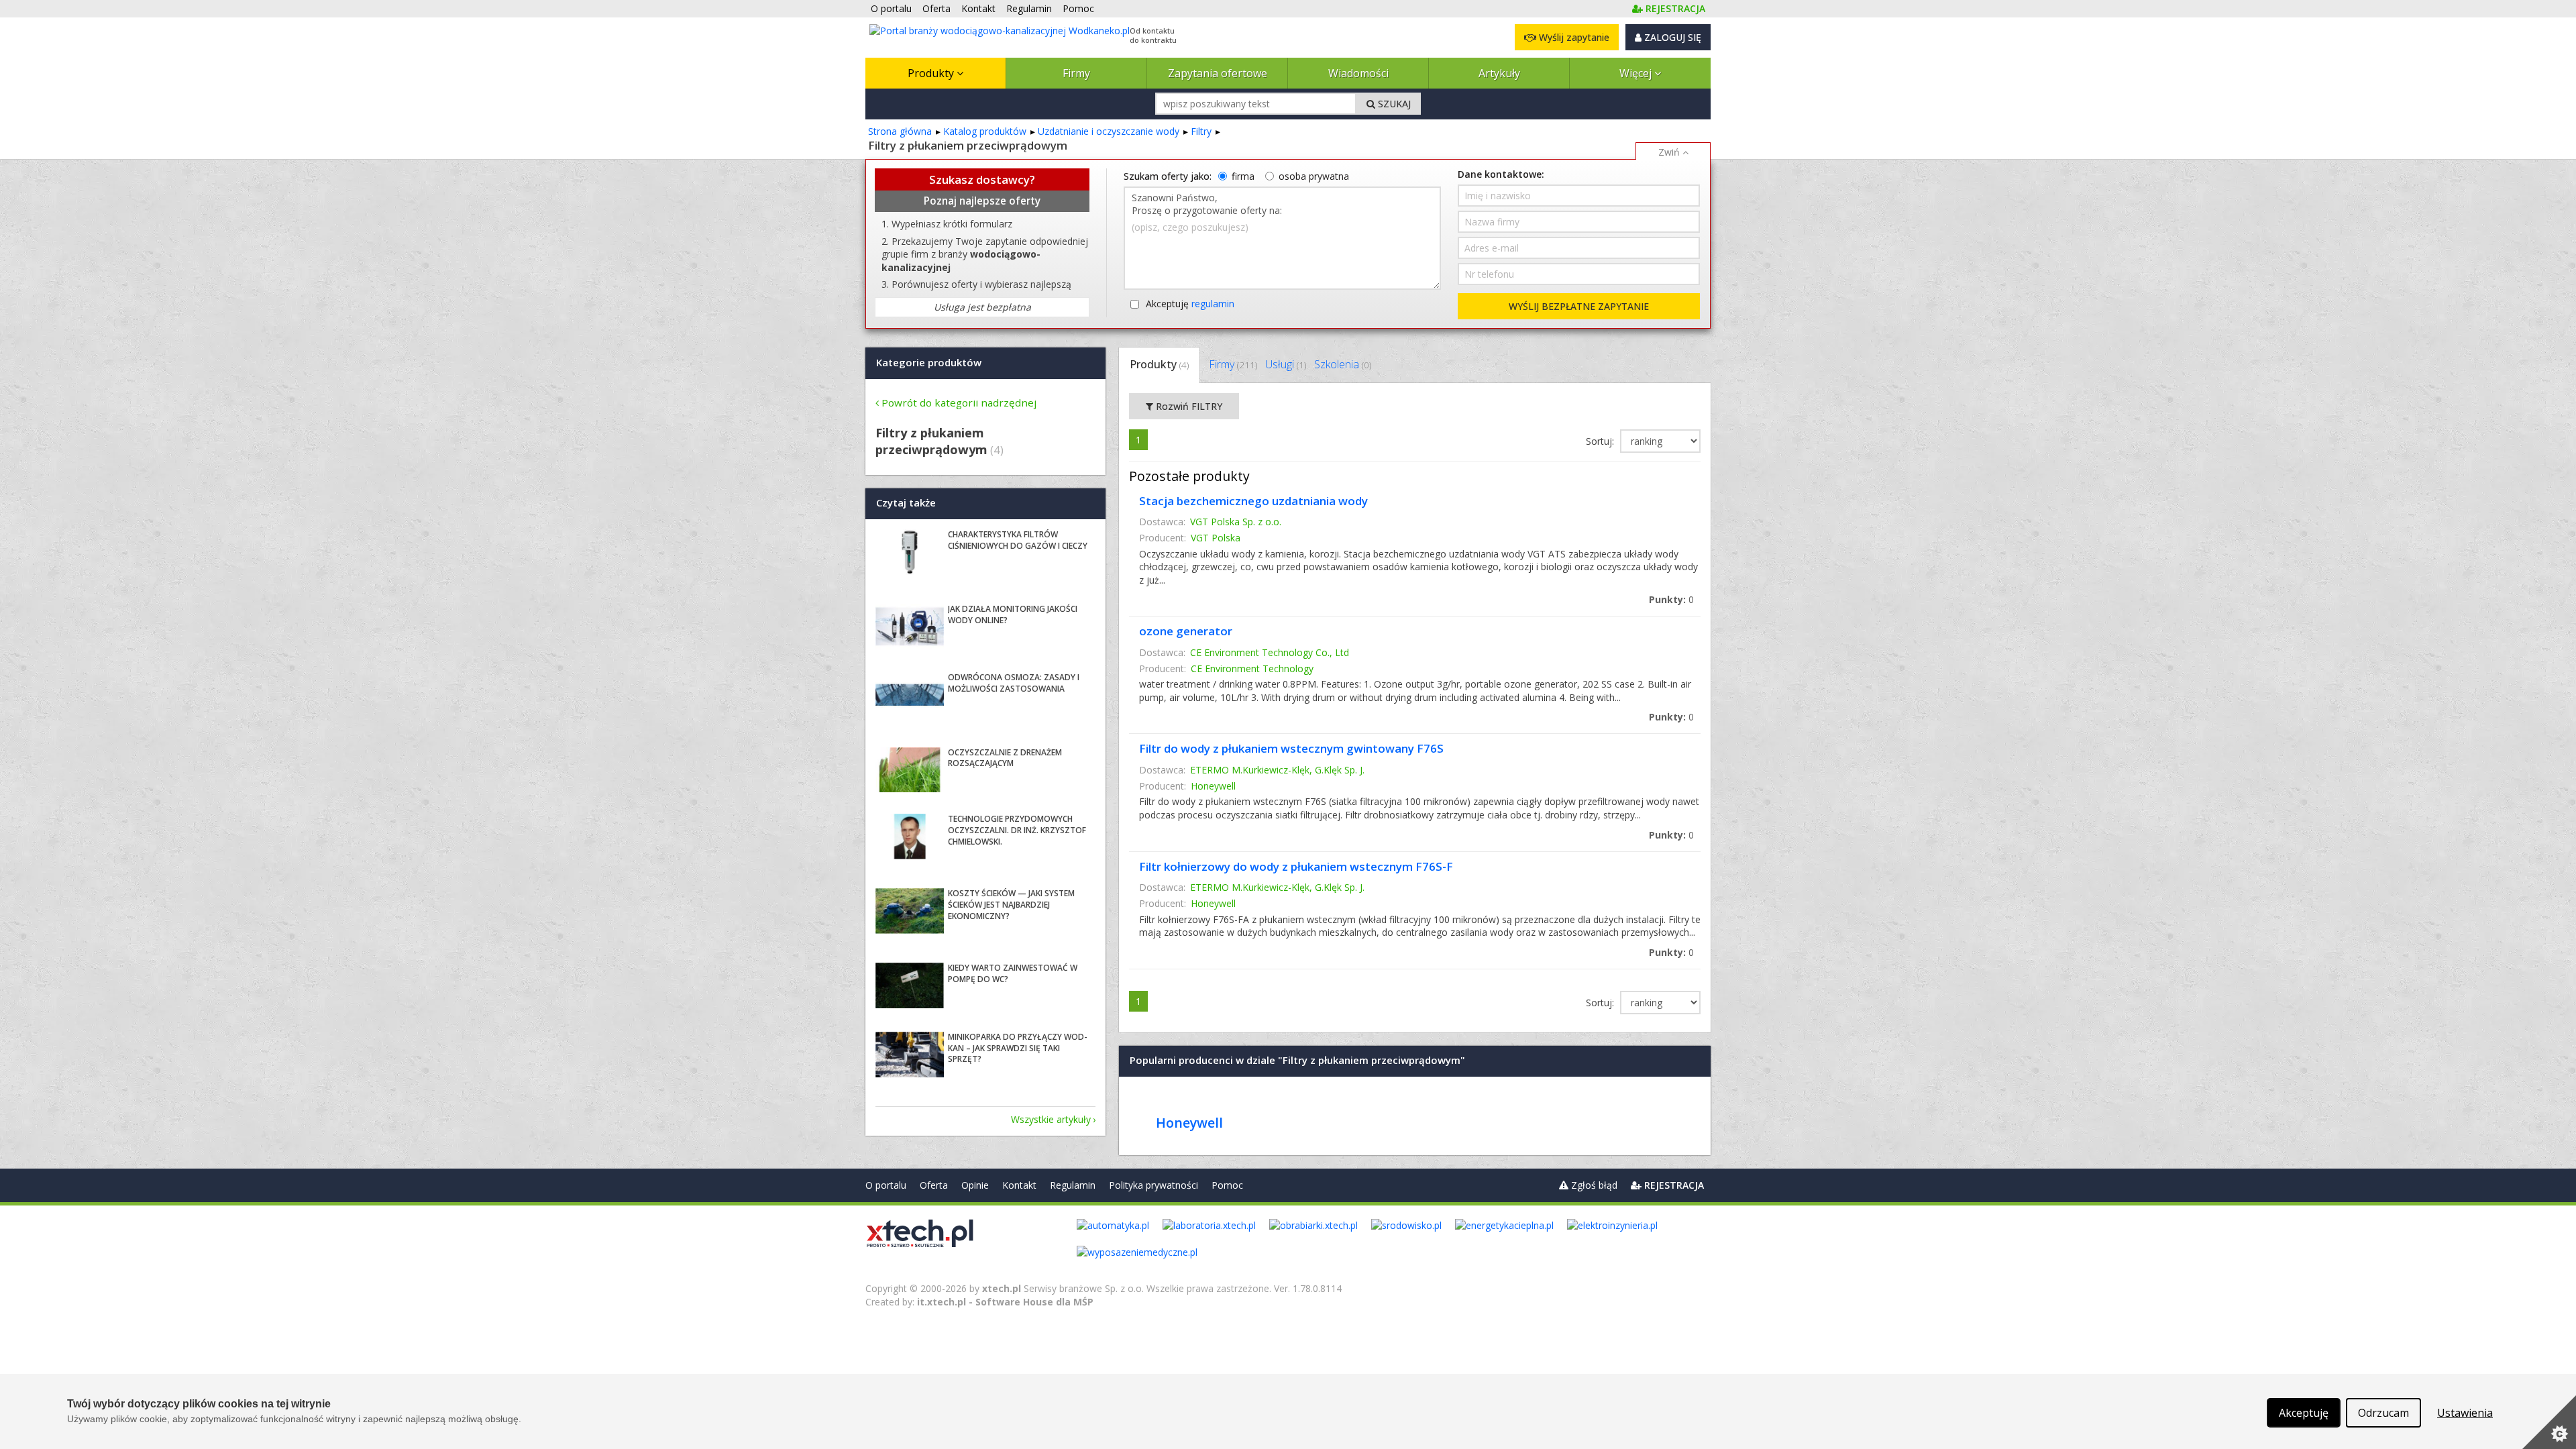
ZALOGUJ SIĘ (1671, 37)
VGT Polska (1216, 538)
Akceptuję (1190, 304)
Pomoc (1227, 1185)
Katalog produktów (985, 131)
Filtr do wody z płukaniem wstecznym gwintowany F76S (1291, 748)
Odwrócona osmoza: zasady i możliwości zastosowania (1014, 683)
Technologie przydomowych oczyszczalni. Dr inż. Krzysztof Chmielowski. (1017, 830)
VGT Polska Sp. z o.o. (1236, 522)
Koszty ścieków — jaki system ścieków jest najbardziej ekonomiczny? (1011, 905)
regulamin (1213, 304)
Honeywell (1213, 786)
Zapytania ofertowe (1218, 73)
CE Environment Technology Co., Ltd (1270, 652)
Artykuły (1499, 73)
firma (1243, 176)
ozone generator (1186, 631)
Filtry (1201, 131)
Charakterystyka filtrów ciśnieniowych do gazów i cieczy (1018, 540)
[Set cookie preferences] (2549, 1422)
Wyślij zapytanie (1573, 37)
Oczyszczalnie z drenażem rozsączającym (1005, 758)
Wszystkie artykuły (1051, 1119)
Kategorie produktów (929, 362)
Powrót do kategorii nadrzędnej (959, 402)
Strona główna (900, 131)
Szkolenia (1343, 364)
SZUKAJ (1393, 104)
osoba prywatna (1314, 176)
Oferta (934, 1185)
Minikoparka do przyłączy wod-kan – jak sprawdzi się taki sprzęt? (1018, 1048)
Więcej (1637, 73)
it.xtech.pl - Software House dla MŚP (1005, 1302)
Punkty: (1671, 599)
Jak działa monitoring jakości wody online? (1013, 614)
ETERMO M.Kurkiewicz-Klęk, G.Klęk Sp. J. (1277, 770)
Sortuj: (1601, 441)
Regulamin (1073, 1185)
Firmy (1076, 73)
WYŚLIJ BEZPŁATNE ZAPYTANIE (1579, 306)
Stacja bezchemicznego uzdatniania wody (1253, 501)
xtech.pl (1002, 1288)
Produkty (932, 73)
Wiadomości (1358, 73)
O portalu (886, 1185)
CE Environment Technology (1252, 668)
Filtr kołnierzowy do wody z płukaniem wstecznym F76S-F (1296, 866)
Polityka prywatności (1153, 1185)
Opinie (975, 1185)
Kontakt (1019, 1185)
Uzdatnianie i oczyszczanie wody (1109, 131)
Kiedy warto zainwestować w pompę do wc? (1013, 973)
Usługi (1286, 364)
